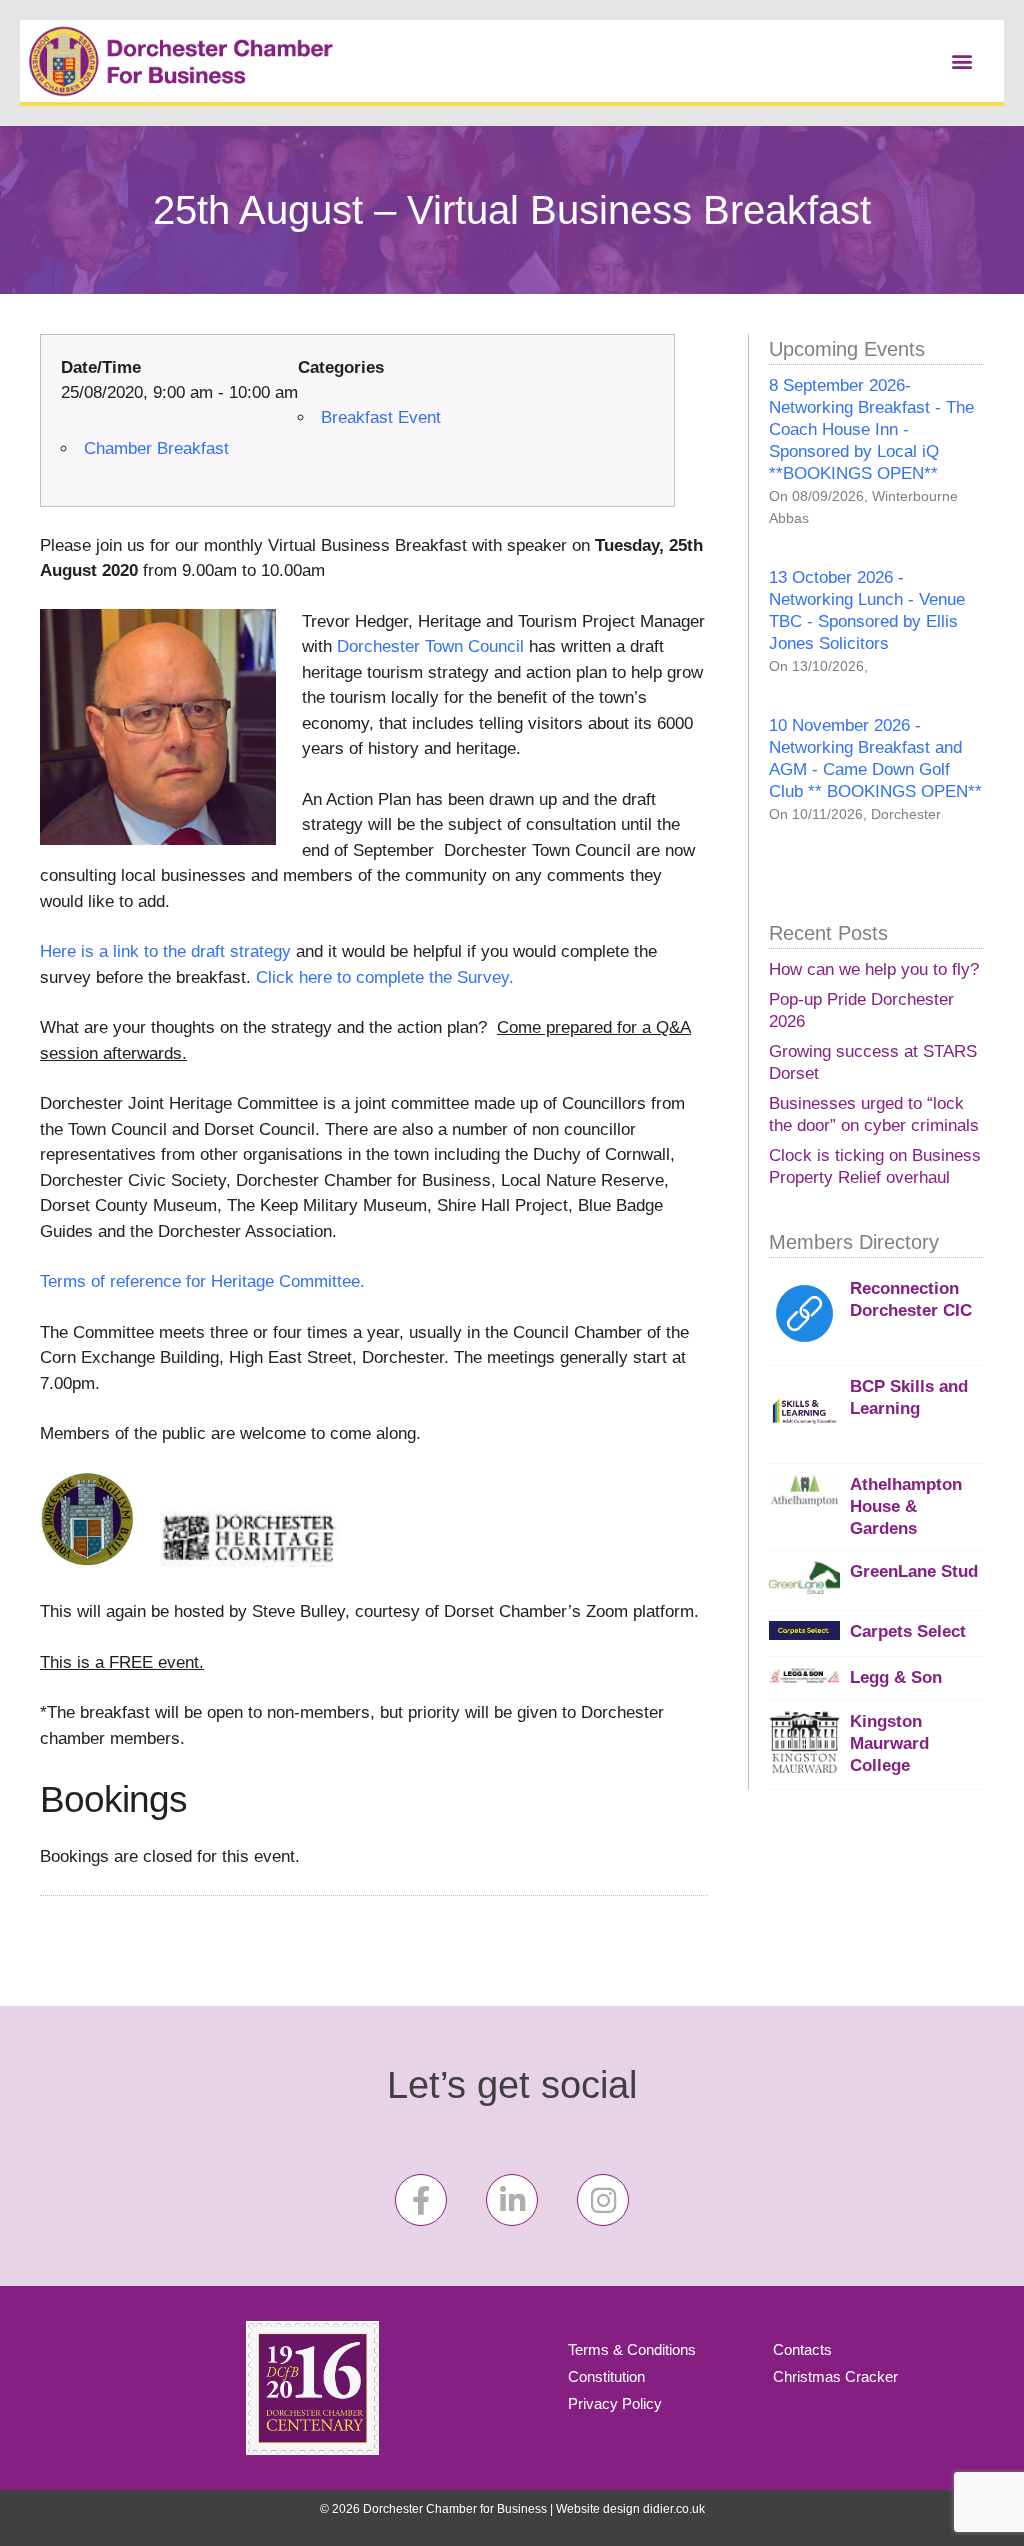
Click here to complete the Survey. (385, 977)
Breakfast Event (381, 417)
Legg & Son (896, 1677)
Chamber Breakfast (156, 448)
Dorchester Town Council (433, 646)
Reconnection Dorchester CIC (911, 1299)
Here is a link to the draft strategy (165, 951)
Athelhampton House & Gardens (906, 1506)
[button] (962, 60)
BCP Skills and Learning (909, 1397)
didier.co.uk (674, 2509)
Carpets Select (908, 1631)
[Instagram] (603, 2200)
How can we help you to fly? (874, 969)
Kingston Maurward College (889, 1743)
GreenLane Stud (914, 1571)
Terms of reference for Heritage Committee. (202, 1281)
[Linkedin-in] (512, 2200)
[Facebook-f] (421, 2200)
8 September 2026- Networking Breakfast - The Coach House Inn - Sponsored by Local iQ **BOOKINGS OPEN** (871, 429)
